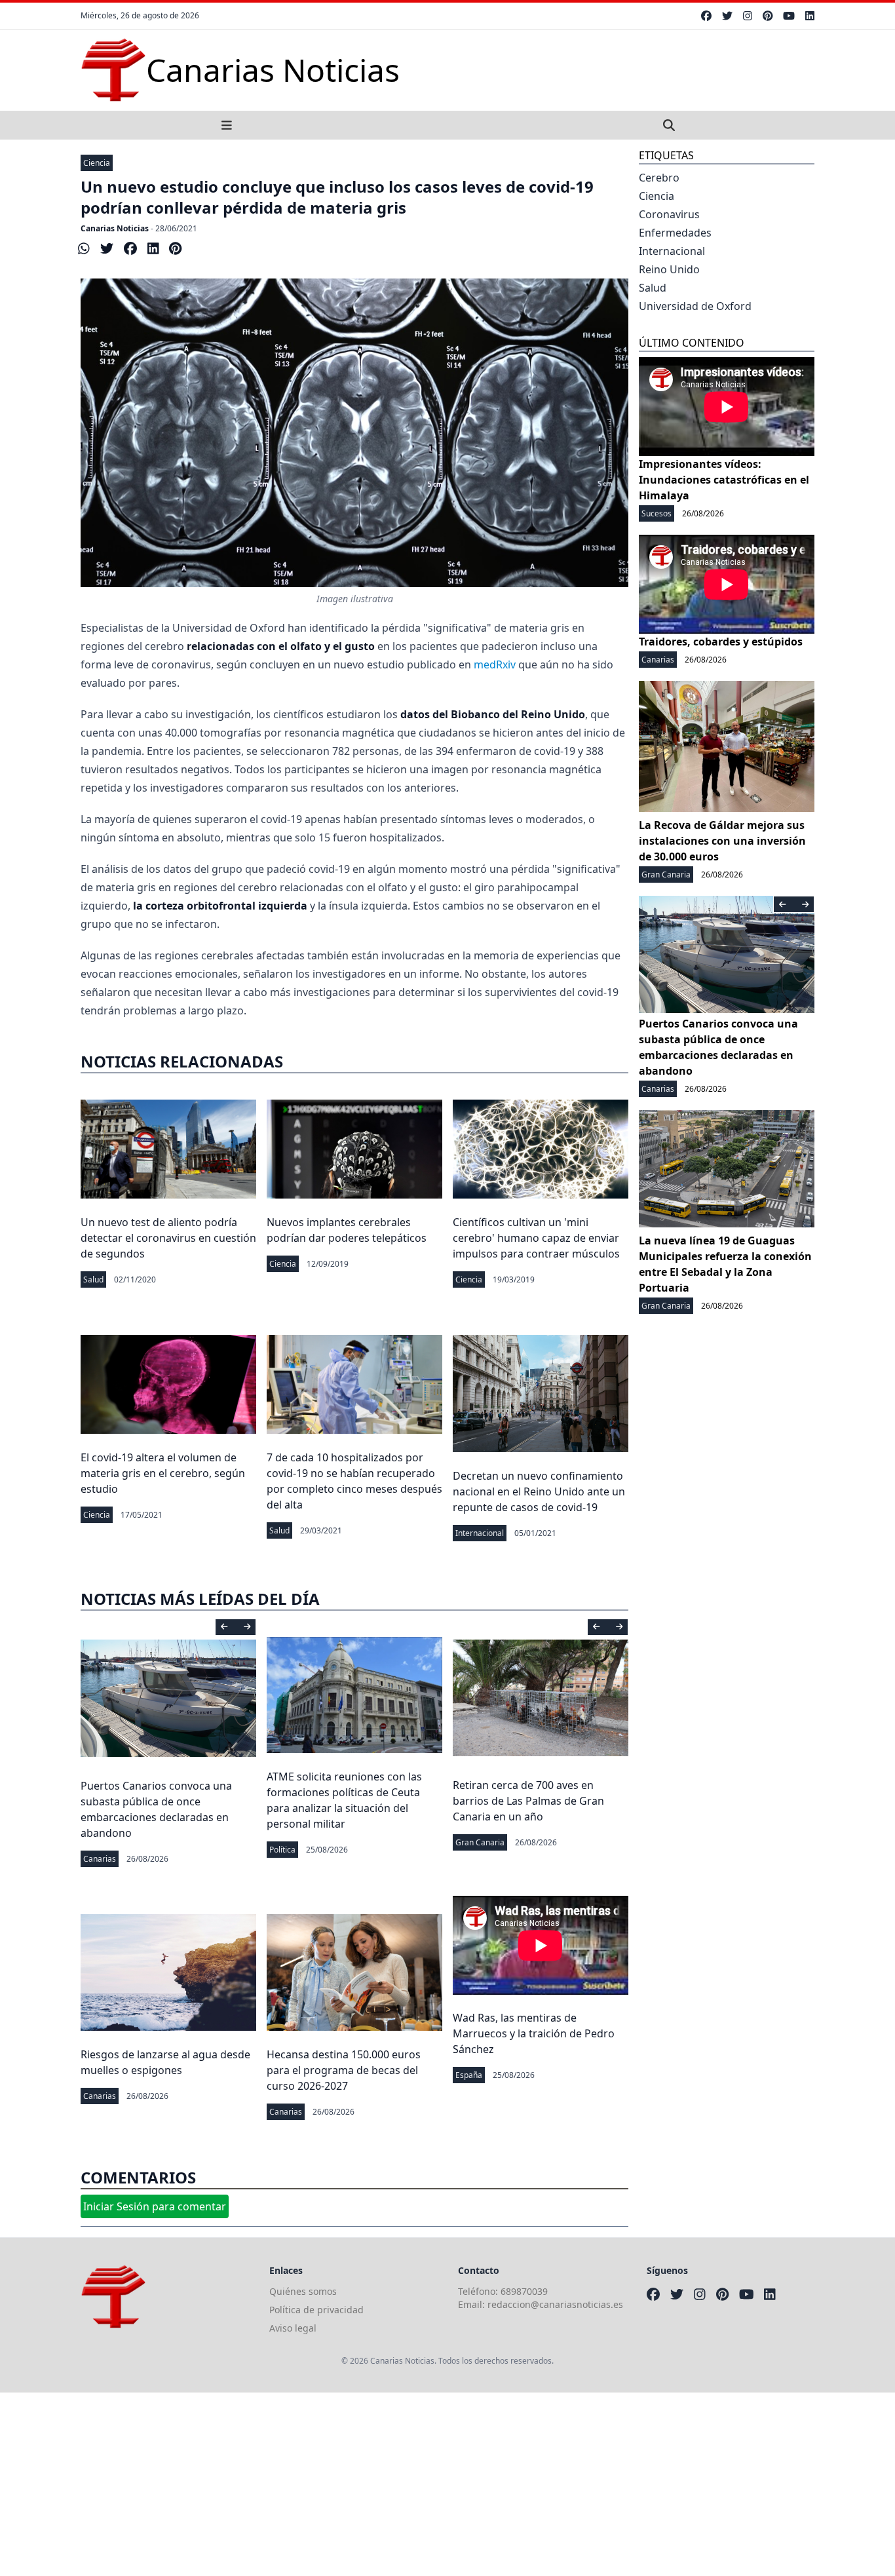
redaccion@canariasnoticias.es (555, 2304)
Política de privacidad (316, 2310)
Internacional (480, 1533)
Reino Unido (669, 269)
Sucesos (657, 513)
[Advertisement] (393, 2484)
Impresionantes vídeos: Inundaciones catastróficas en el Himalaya (724, 480)
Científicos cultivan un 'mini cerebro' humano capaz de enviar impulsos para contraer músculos (536, 1238)
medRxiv (495, 664)
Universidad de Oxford (695, 306)
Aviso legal (293, 2328)
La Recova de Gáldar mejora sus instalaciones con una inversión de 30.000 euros (722, 841)
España (469, 2075)
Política (282, 1850)
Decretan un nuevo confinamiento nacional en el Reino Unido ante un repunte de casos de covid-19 (539, 1491)
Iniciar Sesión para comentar (155, 2206)
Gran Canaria (480, 1842)
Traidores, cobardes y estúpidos (721, 642)
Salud (93, 1279)
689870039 (524, 2291)
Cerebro (659, 178)
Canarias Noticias (115, 228)
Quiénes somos (303, 2291)
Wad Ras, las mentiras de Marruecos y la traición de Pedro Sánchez (534, 2033)
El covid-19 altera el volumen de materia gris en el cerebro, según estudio (163, 1473)
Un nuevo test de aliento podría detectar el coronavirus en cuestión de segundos (168, 1238)
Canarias (100, 1859)
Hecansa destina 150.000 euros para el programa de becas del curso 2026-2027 (344, 2070)
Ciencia (97, 163)
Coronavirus (669, 214)
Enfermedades (675, 233)
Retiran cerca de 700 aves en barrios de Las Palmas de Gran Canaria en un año (528, 1801)
